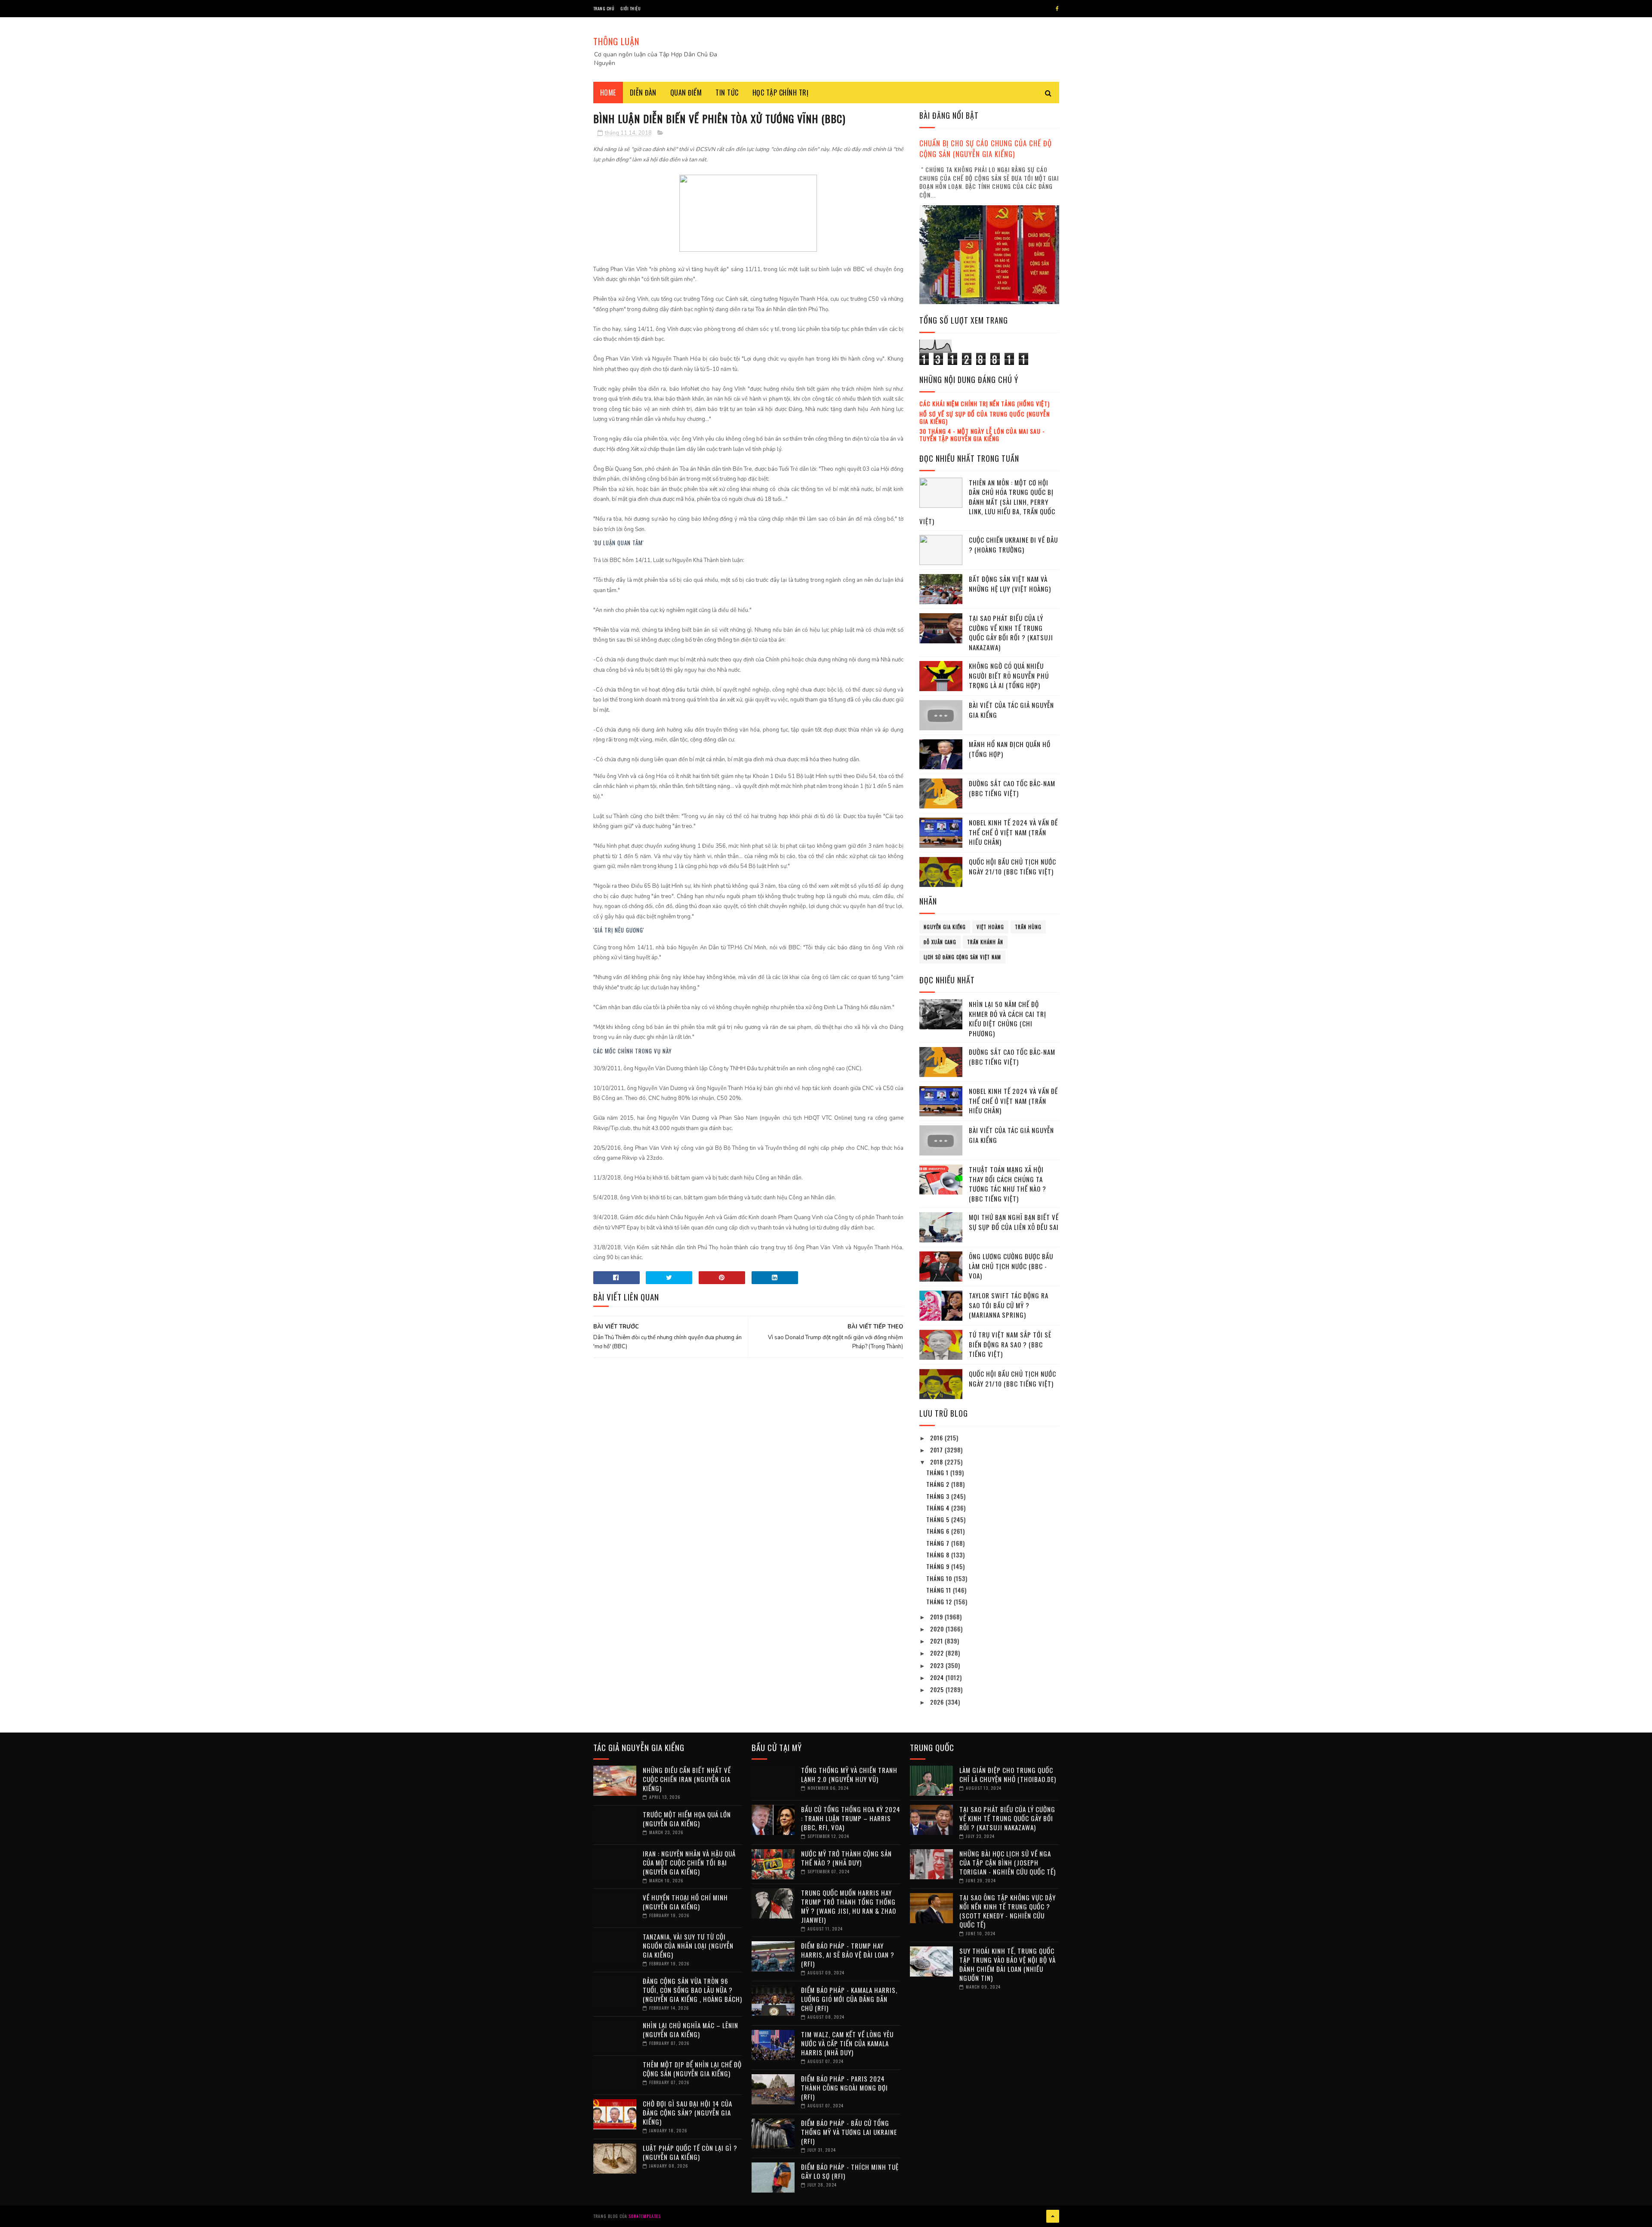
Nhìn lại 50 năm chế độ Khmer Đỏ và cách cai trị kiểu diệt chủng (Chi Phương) (1008, 1019)
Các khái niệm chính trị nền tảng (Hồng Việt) (985, 403)
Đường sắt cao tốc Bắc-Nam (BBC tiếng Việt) (1012, 788)
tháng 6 (939, 1531)
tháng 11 (940, 1590)
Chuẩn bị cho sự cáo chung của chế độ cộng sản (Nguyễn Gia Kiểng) (986, 148)
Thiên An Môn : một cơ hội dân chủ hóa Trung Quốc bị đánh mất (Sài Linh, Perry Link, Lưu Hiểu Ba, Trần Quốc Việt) (987, 502)
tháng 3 (939, 1496)
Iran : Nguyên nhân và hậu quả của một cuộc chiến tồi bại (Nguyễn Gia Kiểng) (689, 1863)
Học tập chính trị (781, 93)
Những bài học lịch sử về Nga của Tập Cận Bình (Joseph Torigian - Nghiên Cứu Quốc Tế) (1008, 1863)
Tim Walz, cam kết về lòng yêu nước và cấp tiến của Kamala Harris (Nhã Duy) (847, 2043)
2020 (938, 1629)
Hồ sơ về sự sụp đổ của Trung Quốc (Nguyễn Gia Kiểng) (985, 417)
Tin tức (727, 93)
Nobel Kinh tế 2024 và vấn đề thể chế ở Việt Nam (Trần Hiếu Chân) (1013, 832)
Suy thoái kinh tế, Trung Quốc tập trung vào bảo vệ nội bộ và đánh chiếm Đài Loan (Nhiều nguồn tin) (1008, 1964)
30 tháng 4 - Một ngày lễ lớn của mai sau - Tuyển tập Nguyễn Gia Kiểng (982, 435)
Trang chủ (604, 8)
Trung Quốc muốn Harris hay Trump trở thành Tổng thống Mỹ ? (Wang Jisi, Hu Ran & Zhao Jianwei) (849, 1906)
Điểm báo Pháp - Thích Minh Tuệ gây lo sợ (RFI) (850, 2171)
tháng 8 (939, 1555)
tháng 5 (939, 1519)
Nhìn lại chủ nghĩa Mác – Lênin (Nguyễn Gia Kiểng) (690, 2030)
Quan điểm (686, 93)
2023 (938, 1665)
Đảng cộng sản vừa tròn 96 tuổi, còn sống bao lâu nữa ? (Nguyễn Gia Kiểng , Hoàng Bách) (692, 1990)
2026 (938, 1702)
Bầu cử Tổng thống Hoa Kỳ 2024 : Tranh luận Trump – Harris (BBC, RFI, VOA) (851, 1818)
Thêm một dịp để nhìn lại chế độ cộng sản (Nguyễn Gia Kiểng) (692, 2069)
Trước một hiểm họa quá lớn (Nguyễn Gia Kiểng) (687, 1819)
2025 (938, 1689)
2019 (937, 1617)
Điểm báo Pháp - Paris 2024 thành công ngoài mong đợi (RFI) (844, 2088)
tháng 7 (939, 1543)
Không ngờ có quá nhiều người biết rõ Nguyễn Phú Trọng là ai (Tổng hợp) (1009, 675)
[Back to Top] (1053, 2216)
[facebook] (1057, 9)
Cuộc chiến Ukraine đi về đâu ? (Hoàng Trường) (1013, 545)
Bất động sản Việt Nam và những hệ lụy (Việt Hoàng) (1010, 584)
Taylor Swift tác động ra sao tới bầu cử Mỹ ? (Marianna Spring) (1009, 1305)
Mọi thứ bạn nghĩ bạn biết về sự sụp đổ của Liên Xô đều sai (1014, 1222)
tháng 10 (940, 1578)
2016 (937, 1438)
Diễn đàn (643, 93)
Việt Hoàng (990, 927)
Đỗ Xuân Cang (940, 942)
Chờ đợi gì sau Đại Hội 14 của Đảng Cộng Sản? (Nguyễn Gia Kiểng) (687, 2113)
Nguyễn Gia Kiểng (945, 927)
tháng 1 (938, 1472)
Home (608, 93)
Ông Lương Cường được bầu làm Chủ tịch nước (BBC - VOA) (1011, 1266)
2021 (937, 1641)
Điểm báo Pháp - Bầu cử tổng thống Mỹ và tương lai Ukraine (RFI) (849, 2132)
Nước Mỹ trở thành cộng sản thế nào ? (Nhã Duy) (846, 1858)
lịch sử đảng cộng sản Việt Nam (962, 957)
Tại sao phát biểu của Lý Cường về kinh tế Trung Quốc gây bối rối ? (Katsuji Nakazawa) (1011, 633)
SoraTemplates (645, 2216)
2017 (937, 1450)
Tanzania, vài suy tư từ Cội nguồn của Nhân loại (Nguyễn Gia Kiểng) (688, 1946)
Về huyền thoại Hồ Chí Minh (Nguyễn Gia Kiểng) (685, 1902)
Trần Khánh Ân (985, 942)
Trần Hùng (1028, 927)
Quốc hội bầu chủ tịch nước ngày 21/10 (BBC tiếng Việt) (1012, 866)
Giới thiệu (630, 8)
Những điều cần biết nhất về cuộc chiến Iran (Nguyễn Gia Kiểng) (687, 1779)
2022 (938, 1653)
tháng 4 (939, 1508)
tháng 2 (939, 1484)
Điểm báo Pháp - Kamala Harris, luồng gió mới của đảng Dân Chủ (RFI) (849, 1999)
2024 (938, 1677)
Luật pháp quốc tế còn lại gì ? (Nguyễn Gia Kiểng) (690, 2152)
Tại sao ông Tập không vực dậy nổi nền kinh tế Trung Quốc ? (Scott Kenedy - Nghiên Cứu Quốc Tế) (1008, 1911)
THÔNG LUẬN (616, 41)
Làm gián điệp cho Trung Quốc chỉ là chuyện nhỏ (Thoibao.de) (1008, 1774)
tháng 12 (940, 1602)
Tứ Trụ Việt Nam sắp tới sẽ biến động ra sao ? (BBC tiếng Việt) (1010, 1344)
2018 (937, 1462)
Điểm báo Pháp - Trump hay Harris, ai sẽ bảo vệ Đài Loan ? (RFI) (848, 1955)
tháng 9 (939, 1566)
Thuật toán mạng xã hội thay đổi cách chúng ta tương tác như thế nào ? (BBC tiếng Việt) (1008, 1184)
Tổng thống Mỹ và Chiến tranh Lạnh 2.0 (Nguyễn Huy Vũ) (849, 1774)
